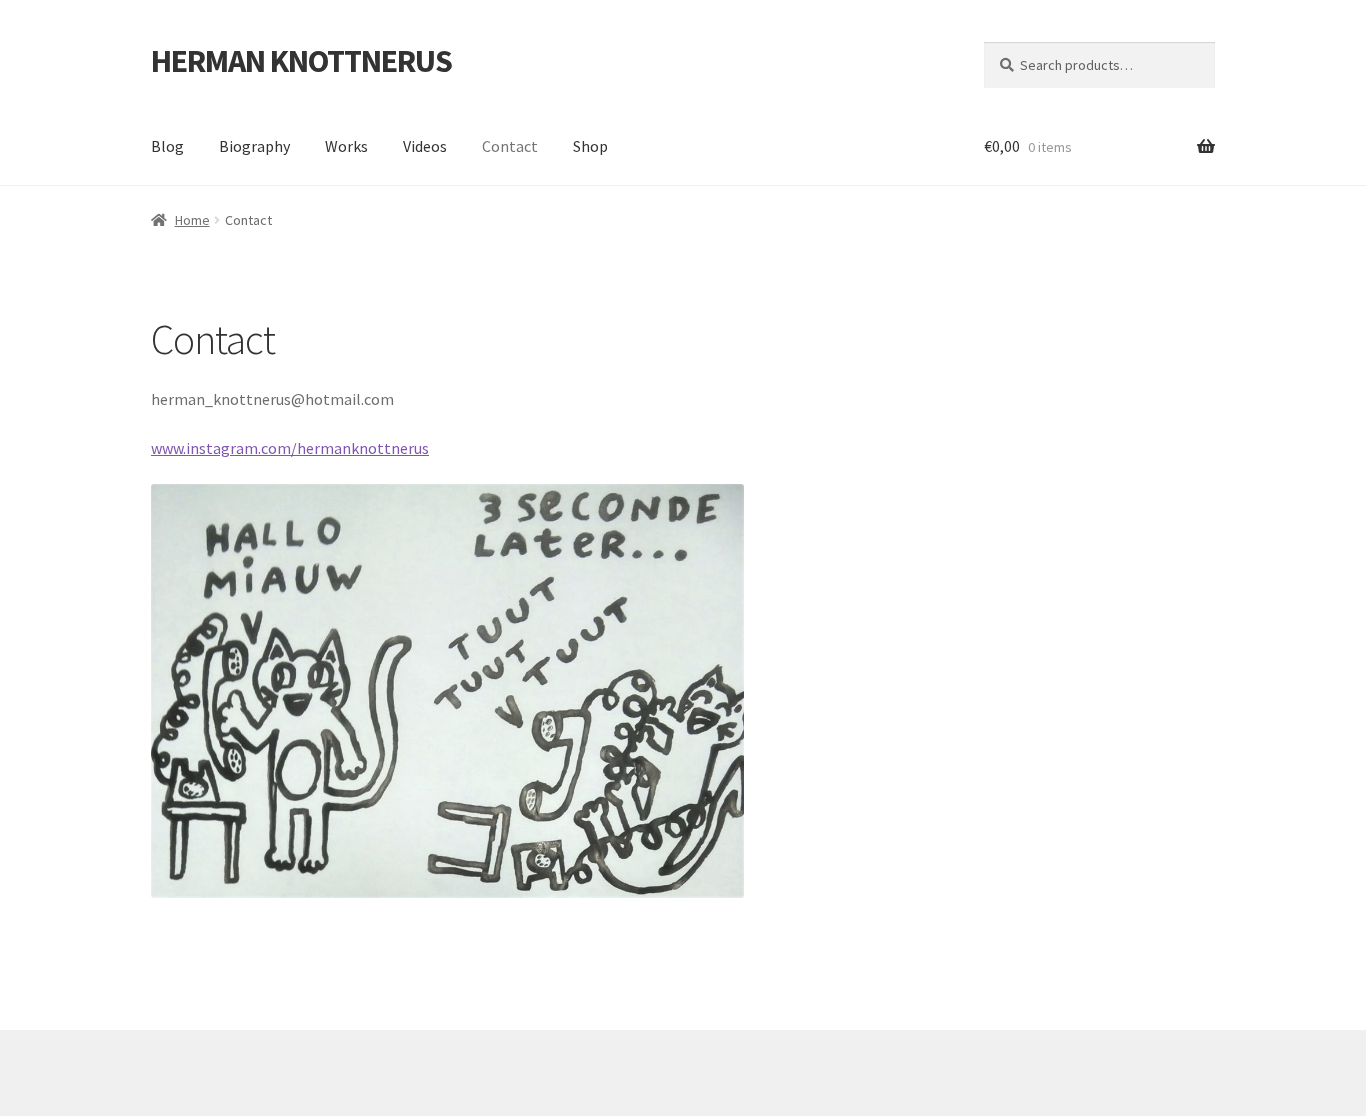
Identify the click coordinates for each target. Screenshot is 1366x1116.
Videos (425, 146)
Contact (510, 146)
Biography (254, 146)
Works (346, 146)
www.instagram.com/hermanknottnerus (290, 448)
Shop (590, 146)
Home (192, 220)
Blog (167, 146)
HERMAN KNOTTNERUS (301, 61)
